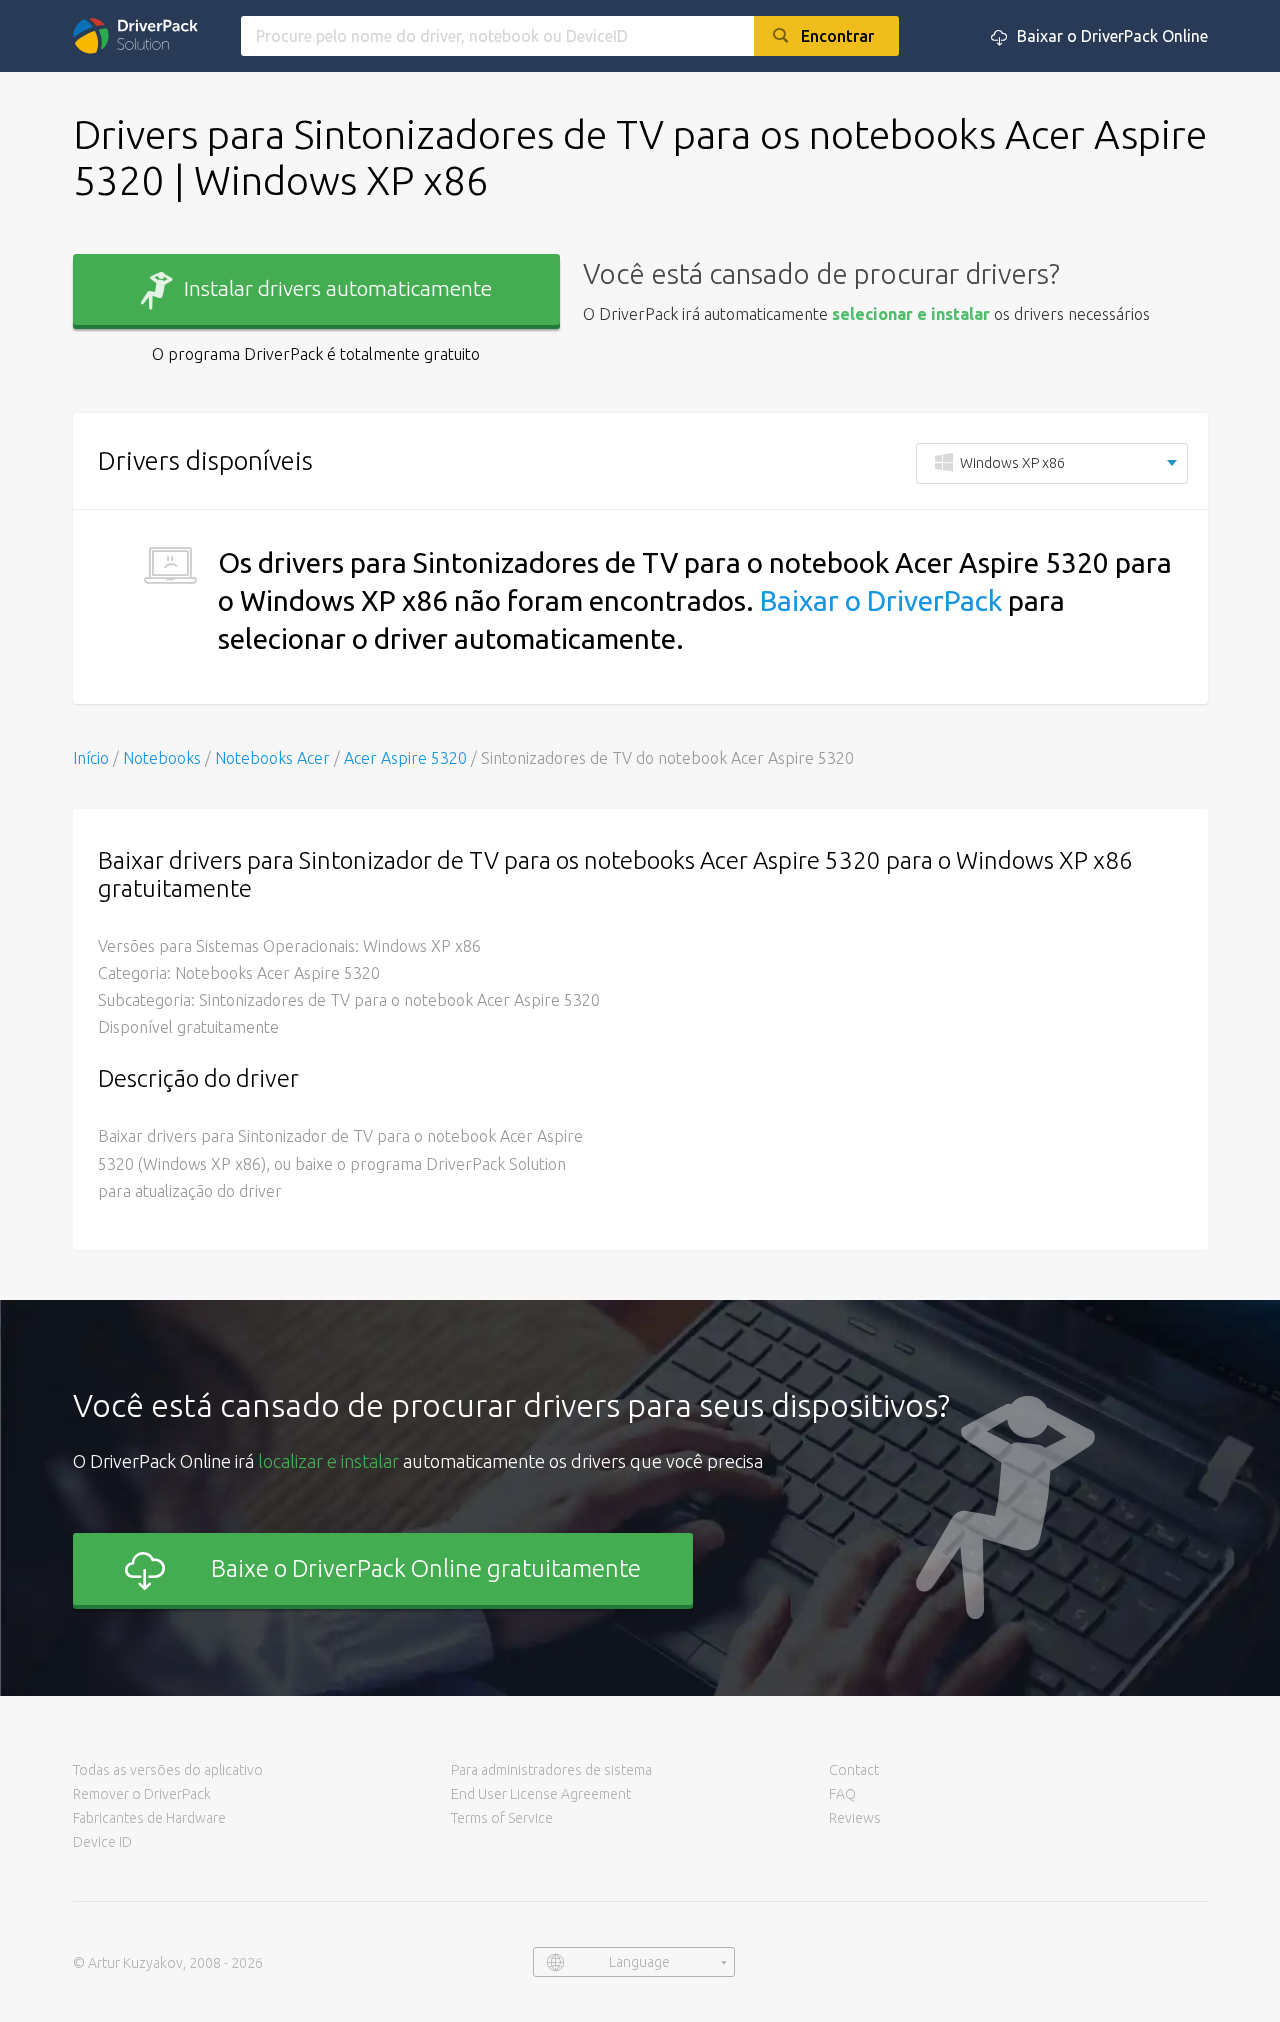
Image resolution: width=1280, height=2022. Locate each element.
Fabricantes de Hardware (149, 1818)
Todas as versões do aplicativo (168, 1770)
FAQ (842, 1794)
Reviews (855, 1818)
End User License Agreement (541, 1794)
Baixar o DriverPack (881, 600)
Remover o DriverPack (142, 1794)
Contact (854, 1770)
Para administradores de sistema (551, 1770)
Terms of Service (502, 1818)
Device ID (102, 1842)
